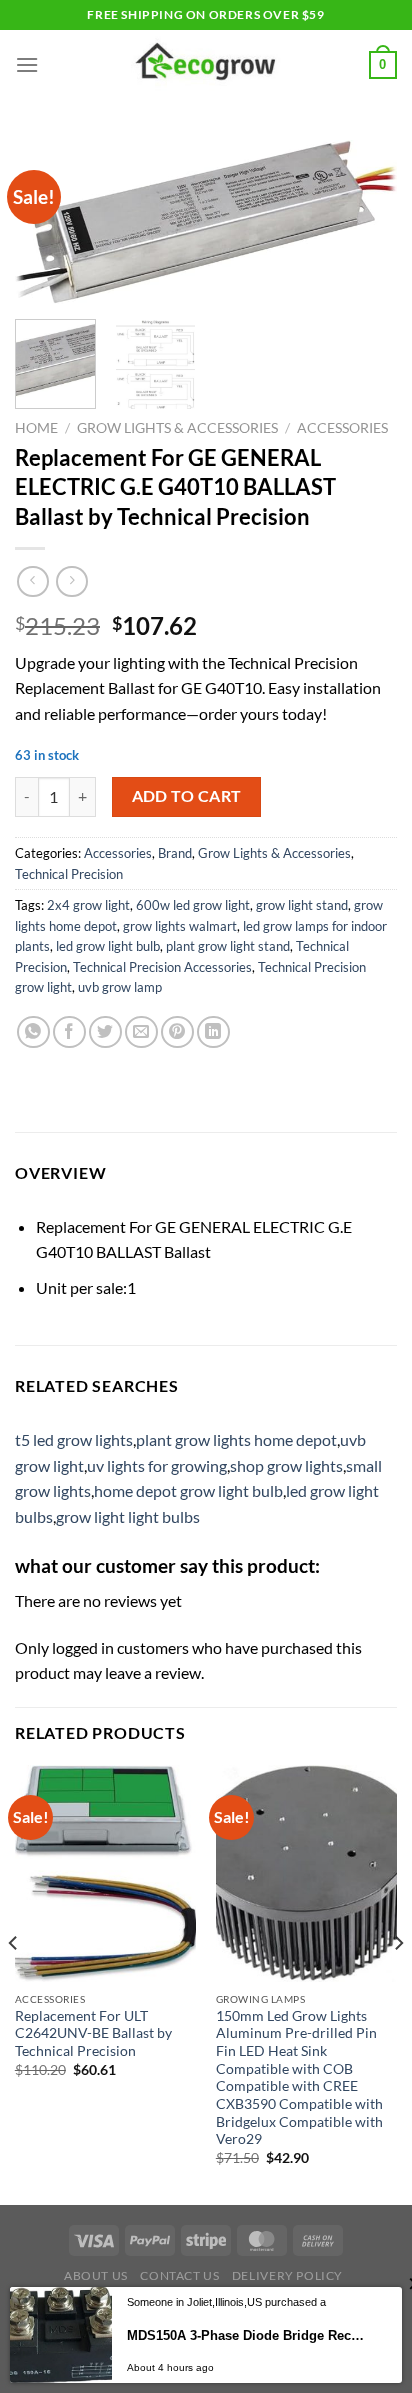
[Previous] (48, 224)
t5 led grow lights (74, 1439)
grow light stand (302, 905)
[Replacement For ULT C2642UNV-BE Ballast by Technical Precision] (105, 1873)
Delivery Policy (287, 2275)
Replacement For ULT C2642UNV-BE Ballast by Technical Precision (93, 2033)
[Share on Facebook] (69, 1032)
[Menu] (27, 64)
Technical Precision (69, 874)
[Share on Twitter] (105, 1032)
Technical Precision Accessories (162, 967)
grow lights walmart (180, 926)
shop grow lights (286, 1465)
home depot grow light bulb (188, 1490)
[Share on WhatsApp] (33, 1032)
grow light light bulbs (128, 1516)
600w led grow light (193, 905)
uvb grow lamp (120, 987)
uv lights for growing (157, 1465)
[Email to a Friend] (141, 1032)
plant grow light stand (228, 946)
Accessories (342, 428)
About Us (96, 2275)
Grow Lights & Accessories (177, 428)
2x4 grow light (88, 905)
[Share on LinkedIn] (213, 1032)
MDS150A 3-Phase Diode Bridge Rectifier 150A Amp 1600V (246, 2335)
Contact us (179, 2275)
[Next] (364, 224)
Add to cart (187, 796)
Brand (175, 853)
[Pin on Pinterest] (177, 1032)
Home (36, 428)
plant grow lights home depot (236, 1439)
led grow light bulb (108, 946)
